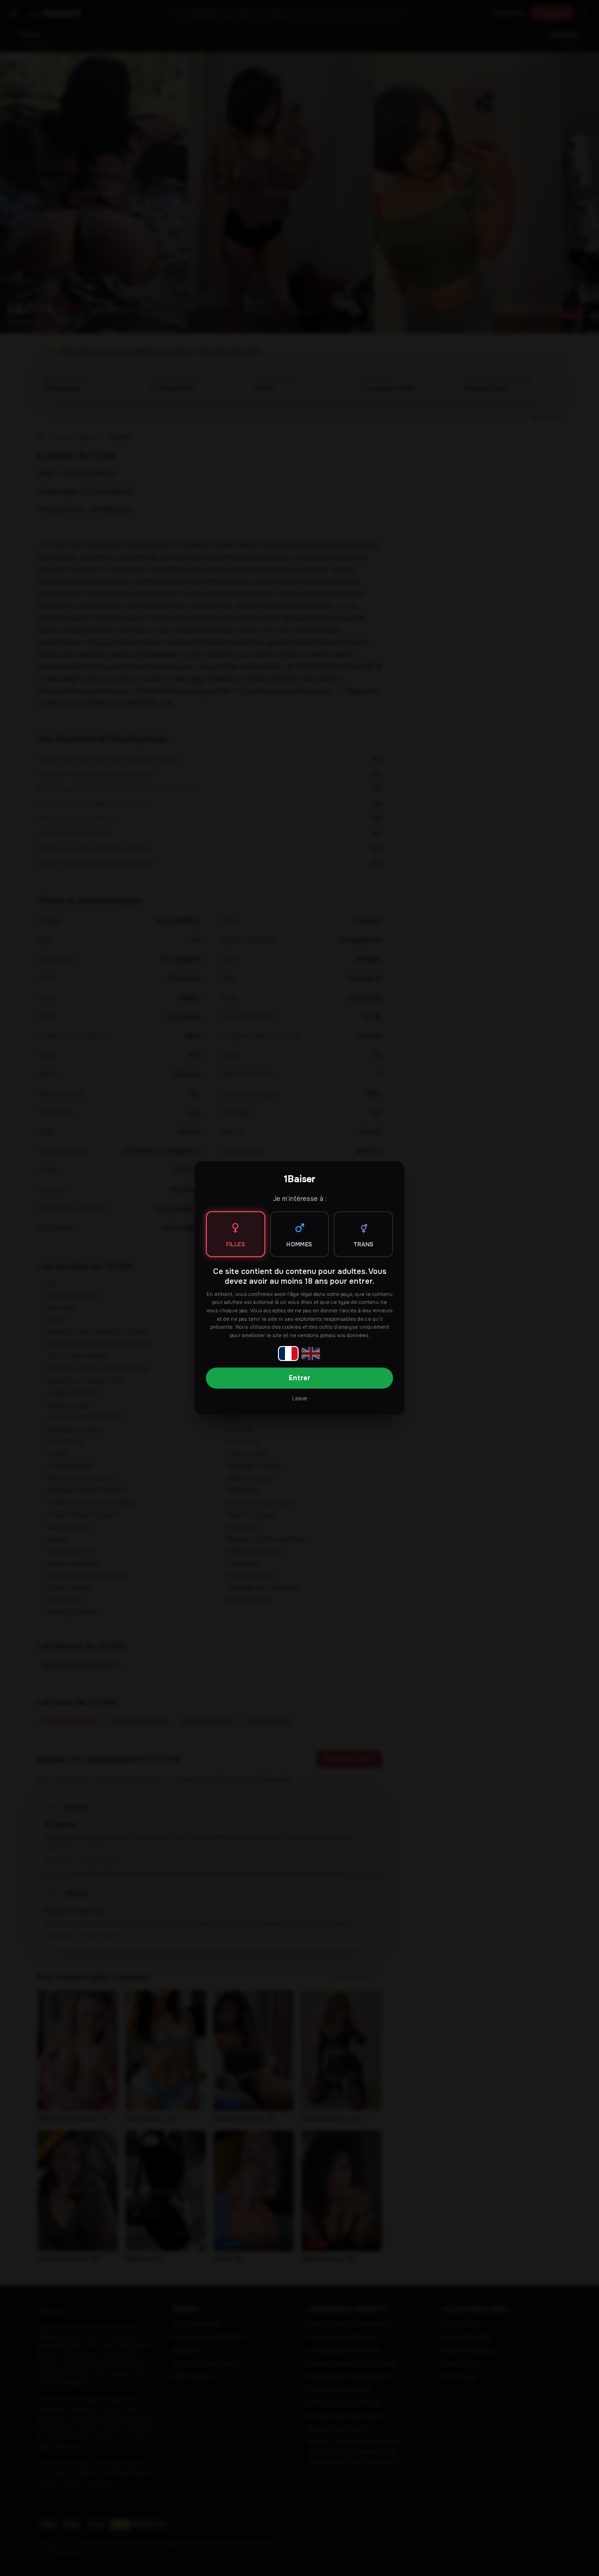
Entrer (299, 1378)
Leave (299, 1398)
